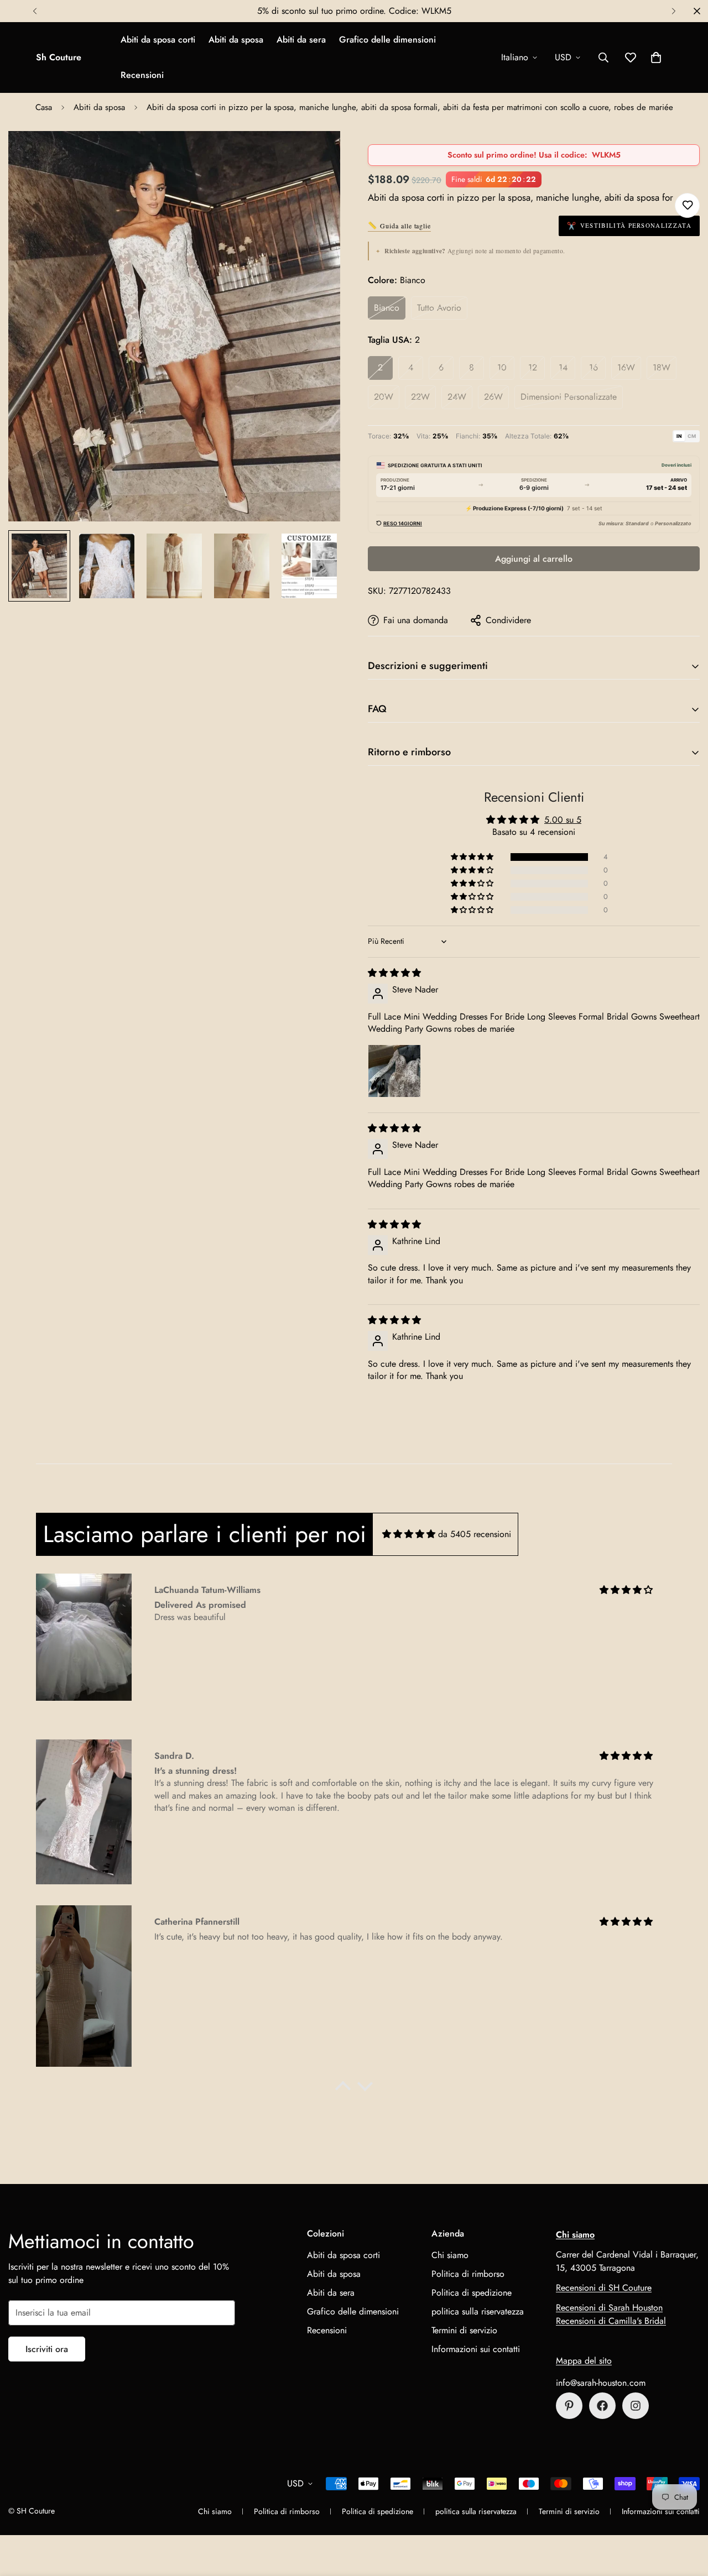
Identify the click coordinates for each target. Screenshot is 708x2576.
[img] (394, 973)
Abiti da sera (301, 40)
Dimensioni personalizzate (569, 397)
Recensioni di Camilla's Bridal (611, 2321)
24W (457, 397)
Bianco (387, 308)
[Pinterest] (569, 2406)
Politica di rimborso (468, 2274)
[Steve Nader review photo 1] (394, 1071)
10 (502, 367)
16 (594, 367)
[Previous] (35, 11)
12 (533, 367)
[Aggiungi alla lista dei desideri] (687, 205)
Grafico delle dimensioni (387, 40)
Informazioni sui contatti (476, 2349)
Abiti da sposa (236, 40)
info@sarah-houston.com (601, 2383)
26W (493, 397)
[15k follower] (602, 2406)
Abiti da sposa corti (158, 40)
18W (662, 367)
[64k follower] (636, 2406)
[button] (656, 58)
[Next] (673, 11)
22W (420, 397)
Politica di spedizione (472, 2293)
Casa (44, 107)
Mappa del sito (584, 2361)
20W (384, 397)
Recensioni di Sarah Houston (609, 2308)
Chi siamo (450, 2255)
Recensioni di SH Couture (604, 2288)
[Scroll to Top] (686, 2516)
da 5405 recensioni (475, 1534)
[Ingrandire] (317, 155)
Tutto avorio (439, 308)
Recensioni (142, 75)
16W (626, 367)
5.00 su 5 (563, 820)
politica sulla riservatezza (478, 2311)
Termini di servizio (464, 2330)
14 (563, 367)
